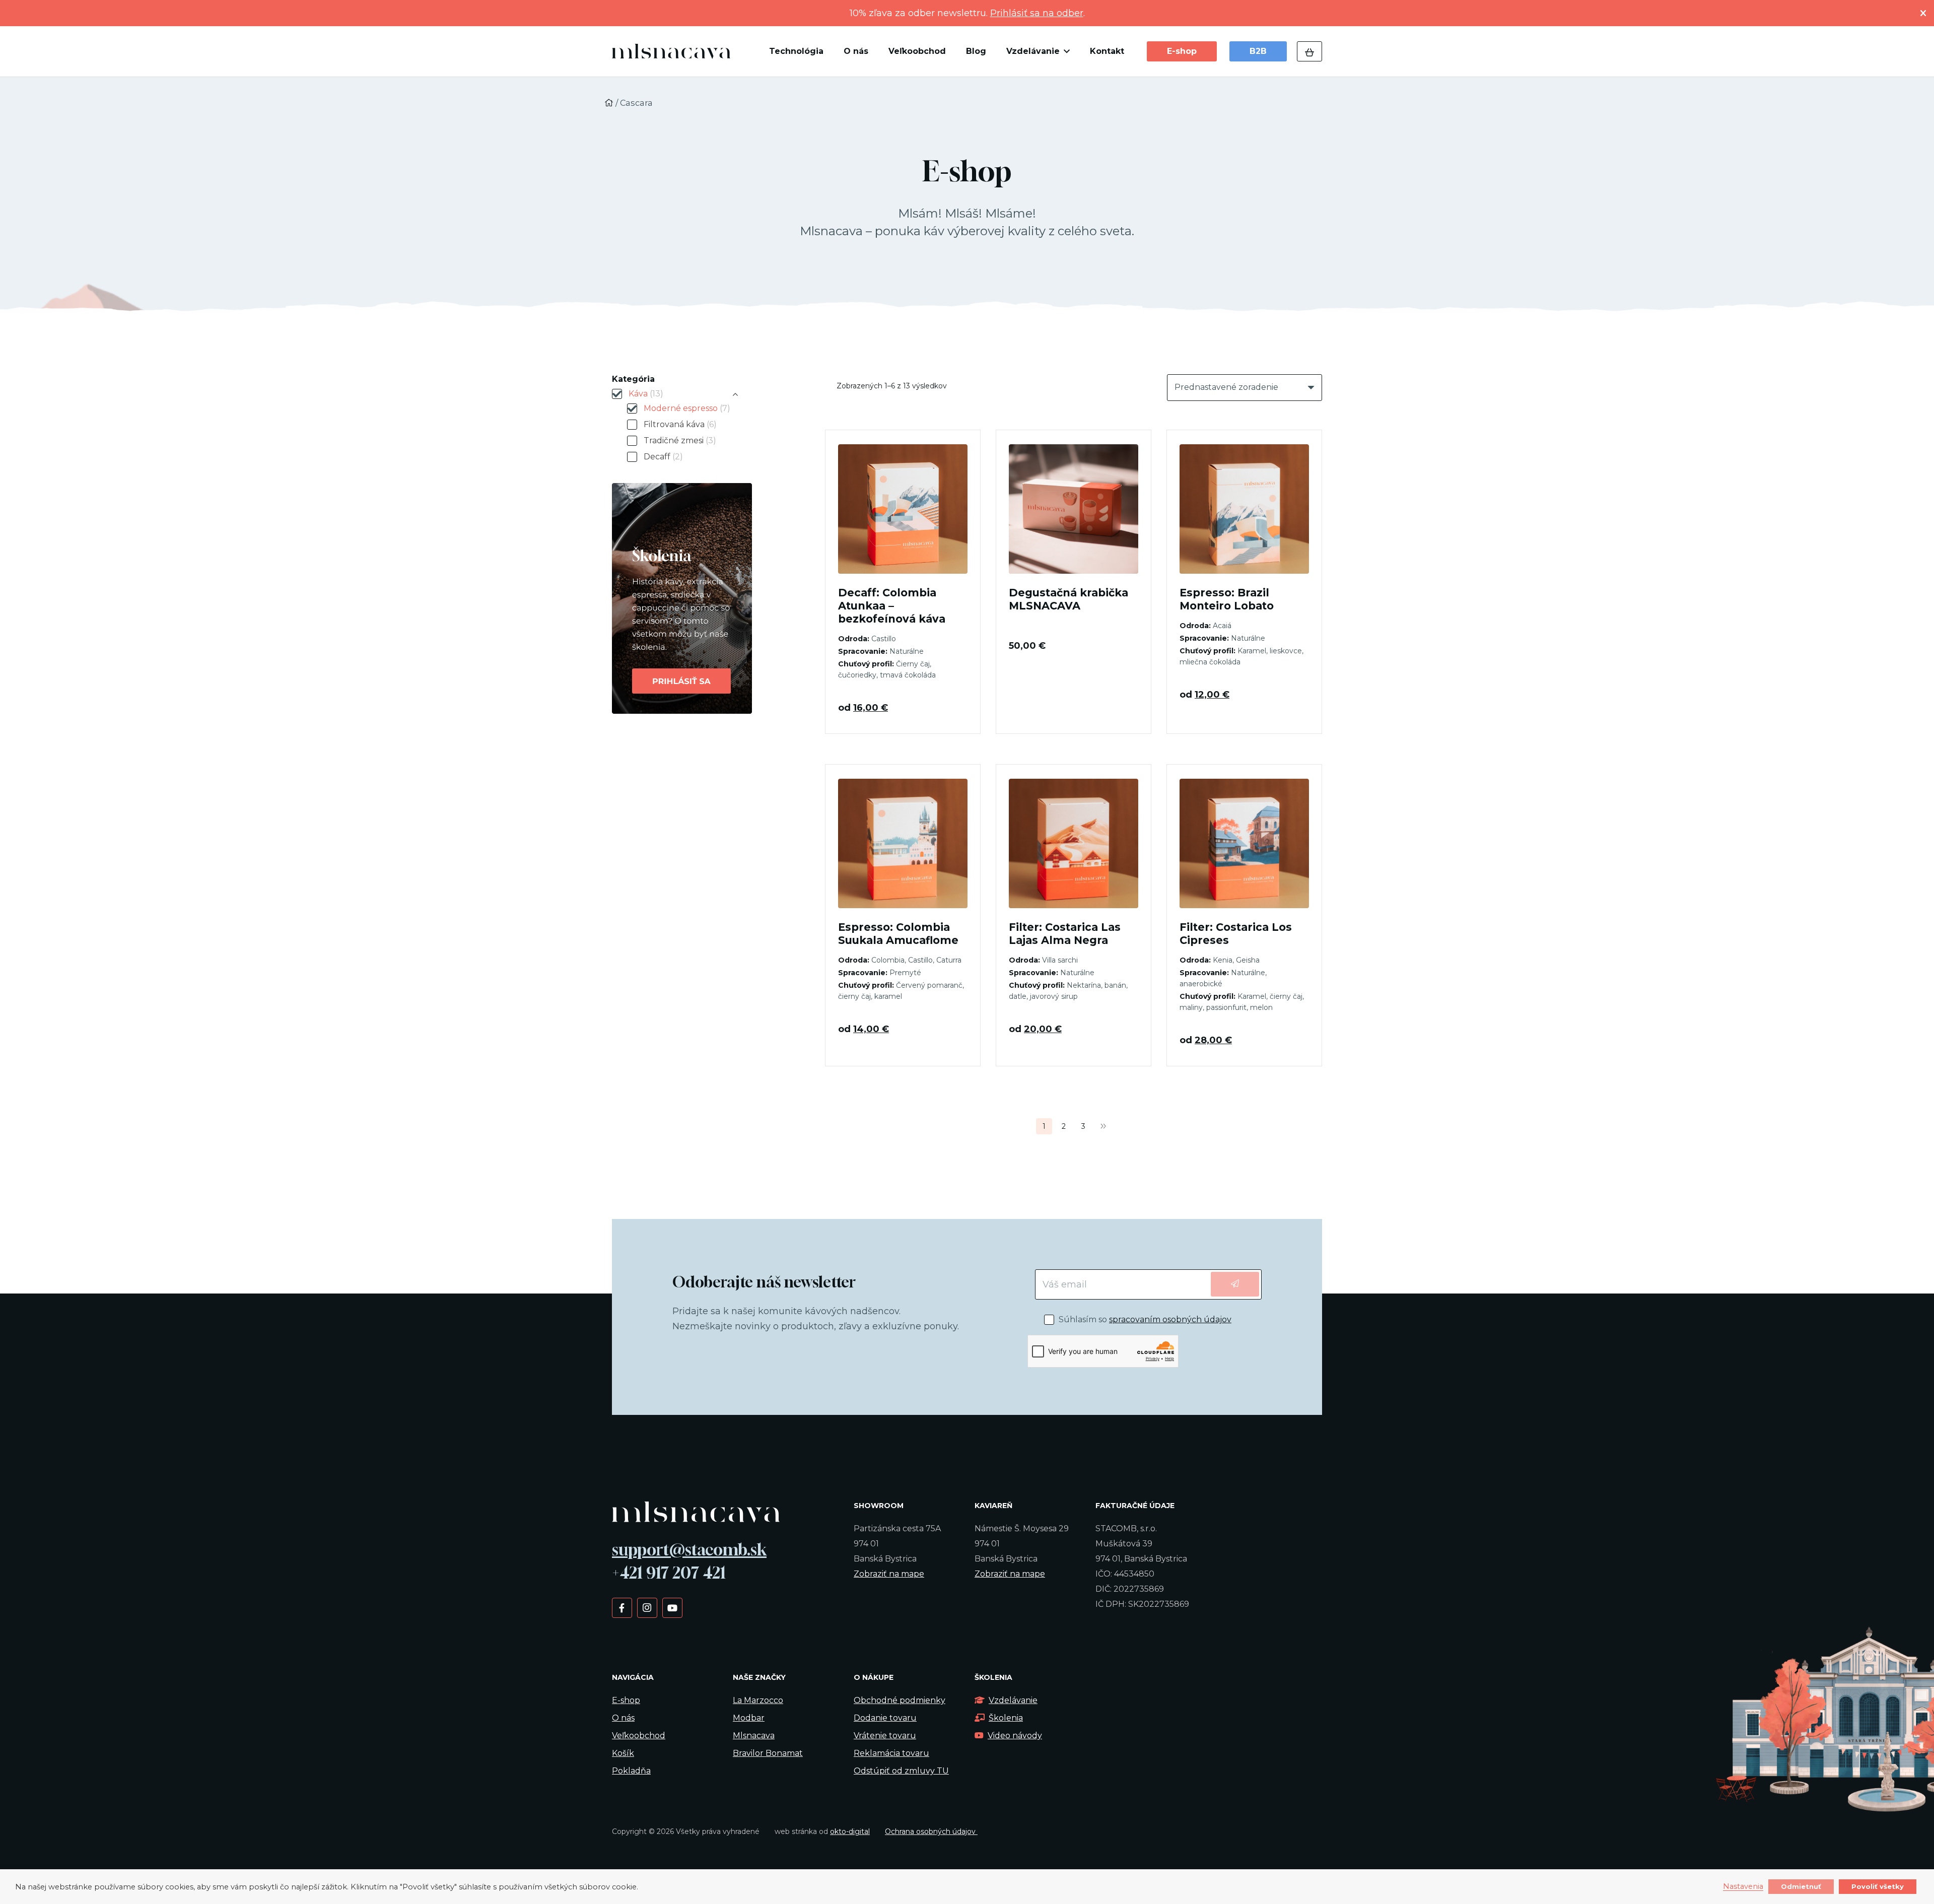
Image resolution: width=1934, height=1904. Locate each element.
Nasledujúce (1103, 1126)
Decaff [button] (663, 457)
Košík (623, 1753)
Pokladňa (631, 1771)
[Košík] (1309, 51)
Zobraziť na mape (889, 1574)
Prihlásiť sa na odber (1037, 13)
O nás (623, 1718)
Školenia (1006, 1718)
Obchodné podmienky (900, 1700)
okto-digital (850, 1831)
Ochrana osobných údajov (931, 1831)
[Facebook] (622, 1607)
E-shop (626, 1700)
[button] (1065, 51)
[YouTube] (672, 1607)
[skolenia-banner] (701, 598)
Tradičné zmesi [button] (680, 440)
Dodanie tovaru (885, 1718)
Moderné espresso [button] (687, 408)
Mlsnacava (754, 1736)
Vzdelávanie (1013, 1700)
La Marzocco (758, 1700)
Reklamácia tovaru (891, 1753)
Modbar (749, 1718)
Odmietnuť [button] (1801, 1886)
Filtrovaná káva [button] (680, 424)
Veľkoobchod (639, 1736)
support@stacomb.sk (689, 1549)
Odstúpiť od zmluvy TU (901, 1771)
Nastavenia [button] (1743, 1887)
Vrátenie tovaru (885, 1736)
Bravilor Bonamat (768, 1753)
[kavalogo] (671, 51)
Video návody (1015, 1736)
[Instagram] (647, 1607)
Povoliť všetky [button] (1878, 1886)
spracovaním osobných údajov (1170, 1319)
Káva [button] (646, 394)
